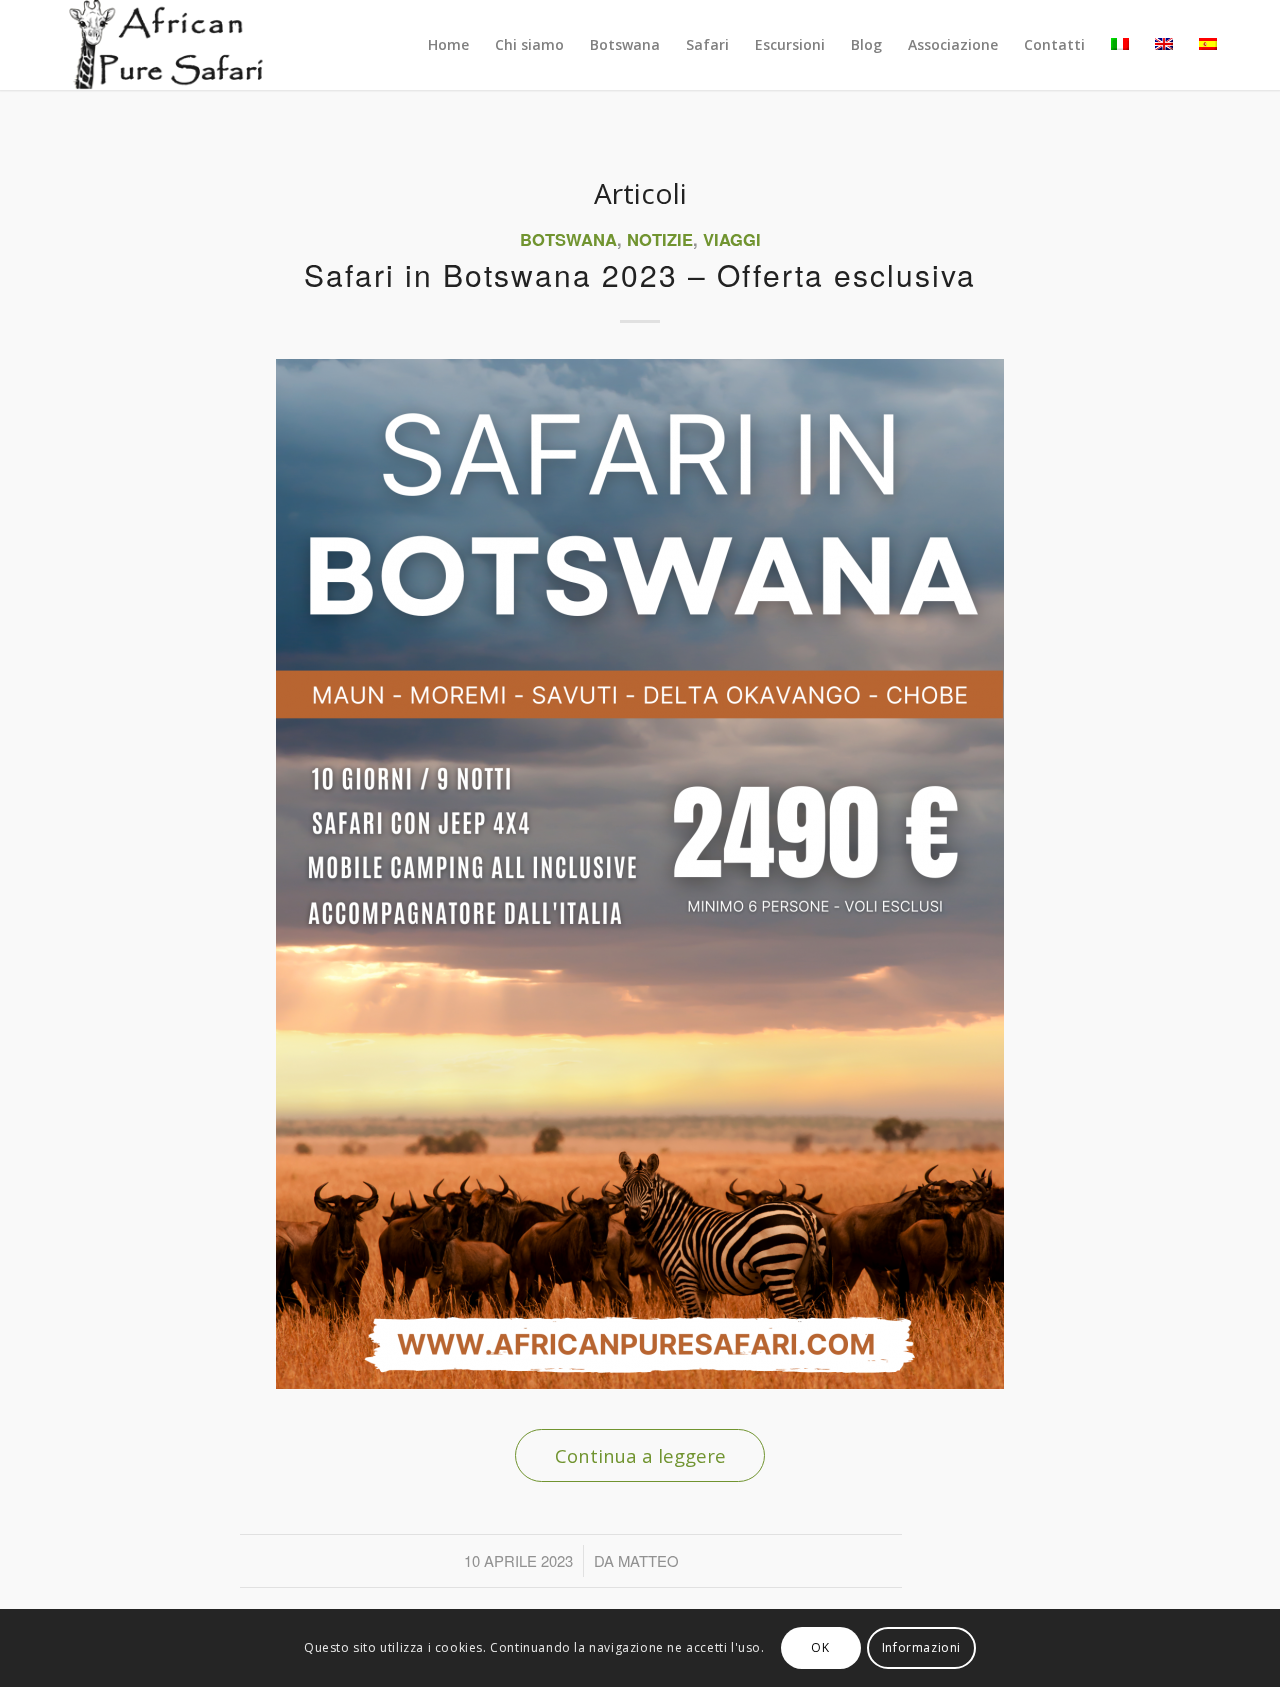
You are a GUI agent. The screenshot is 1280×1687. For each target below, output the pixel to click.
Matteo (648, 1560)
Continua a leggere (640, 1455)
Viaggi (732, 239)
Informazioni (921, 1647)
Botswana (568, 239)
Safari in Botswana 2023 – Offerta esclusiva (640, 274)
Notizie (660, 239)
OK (820, 1647)
